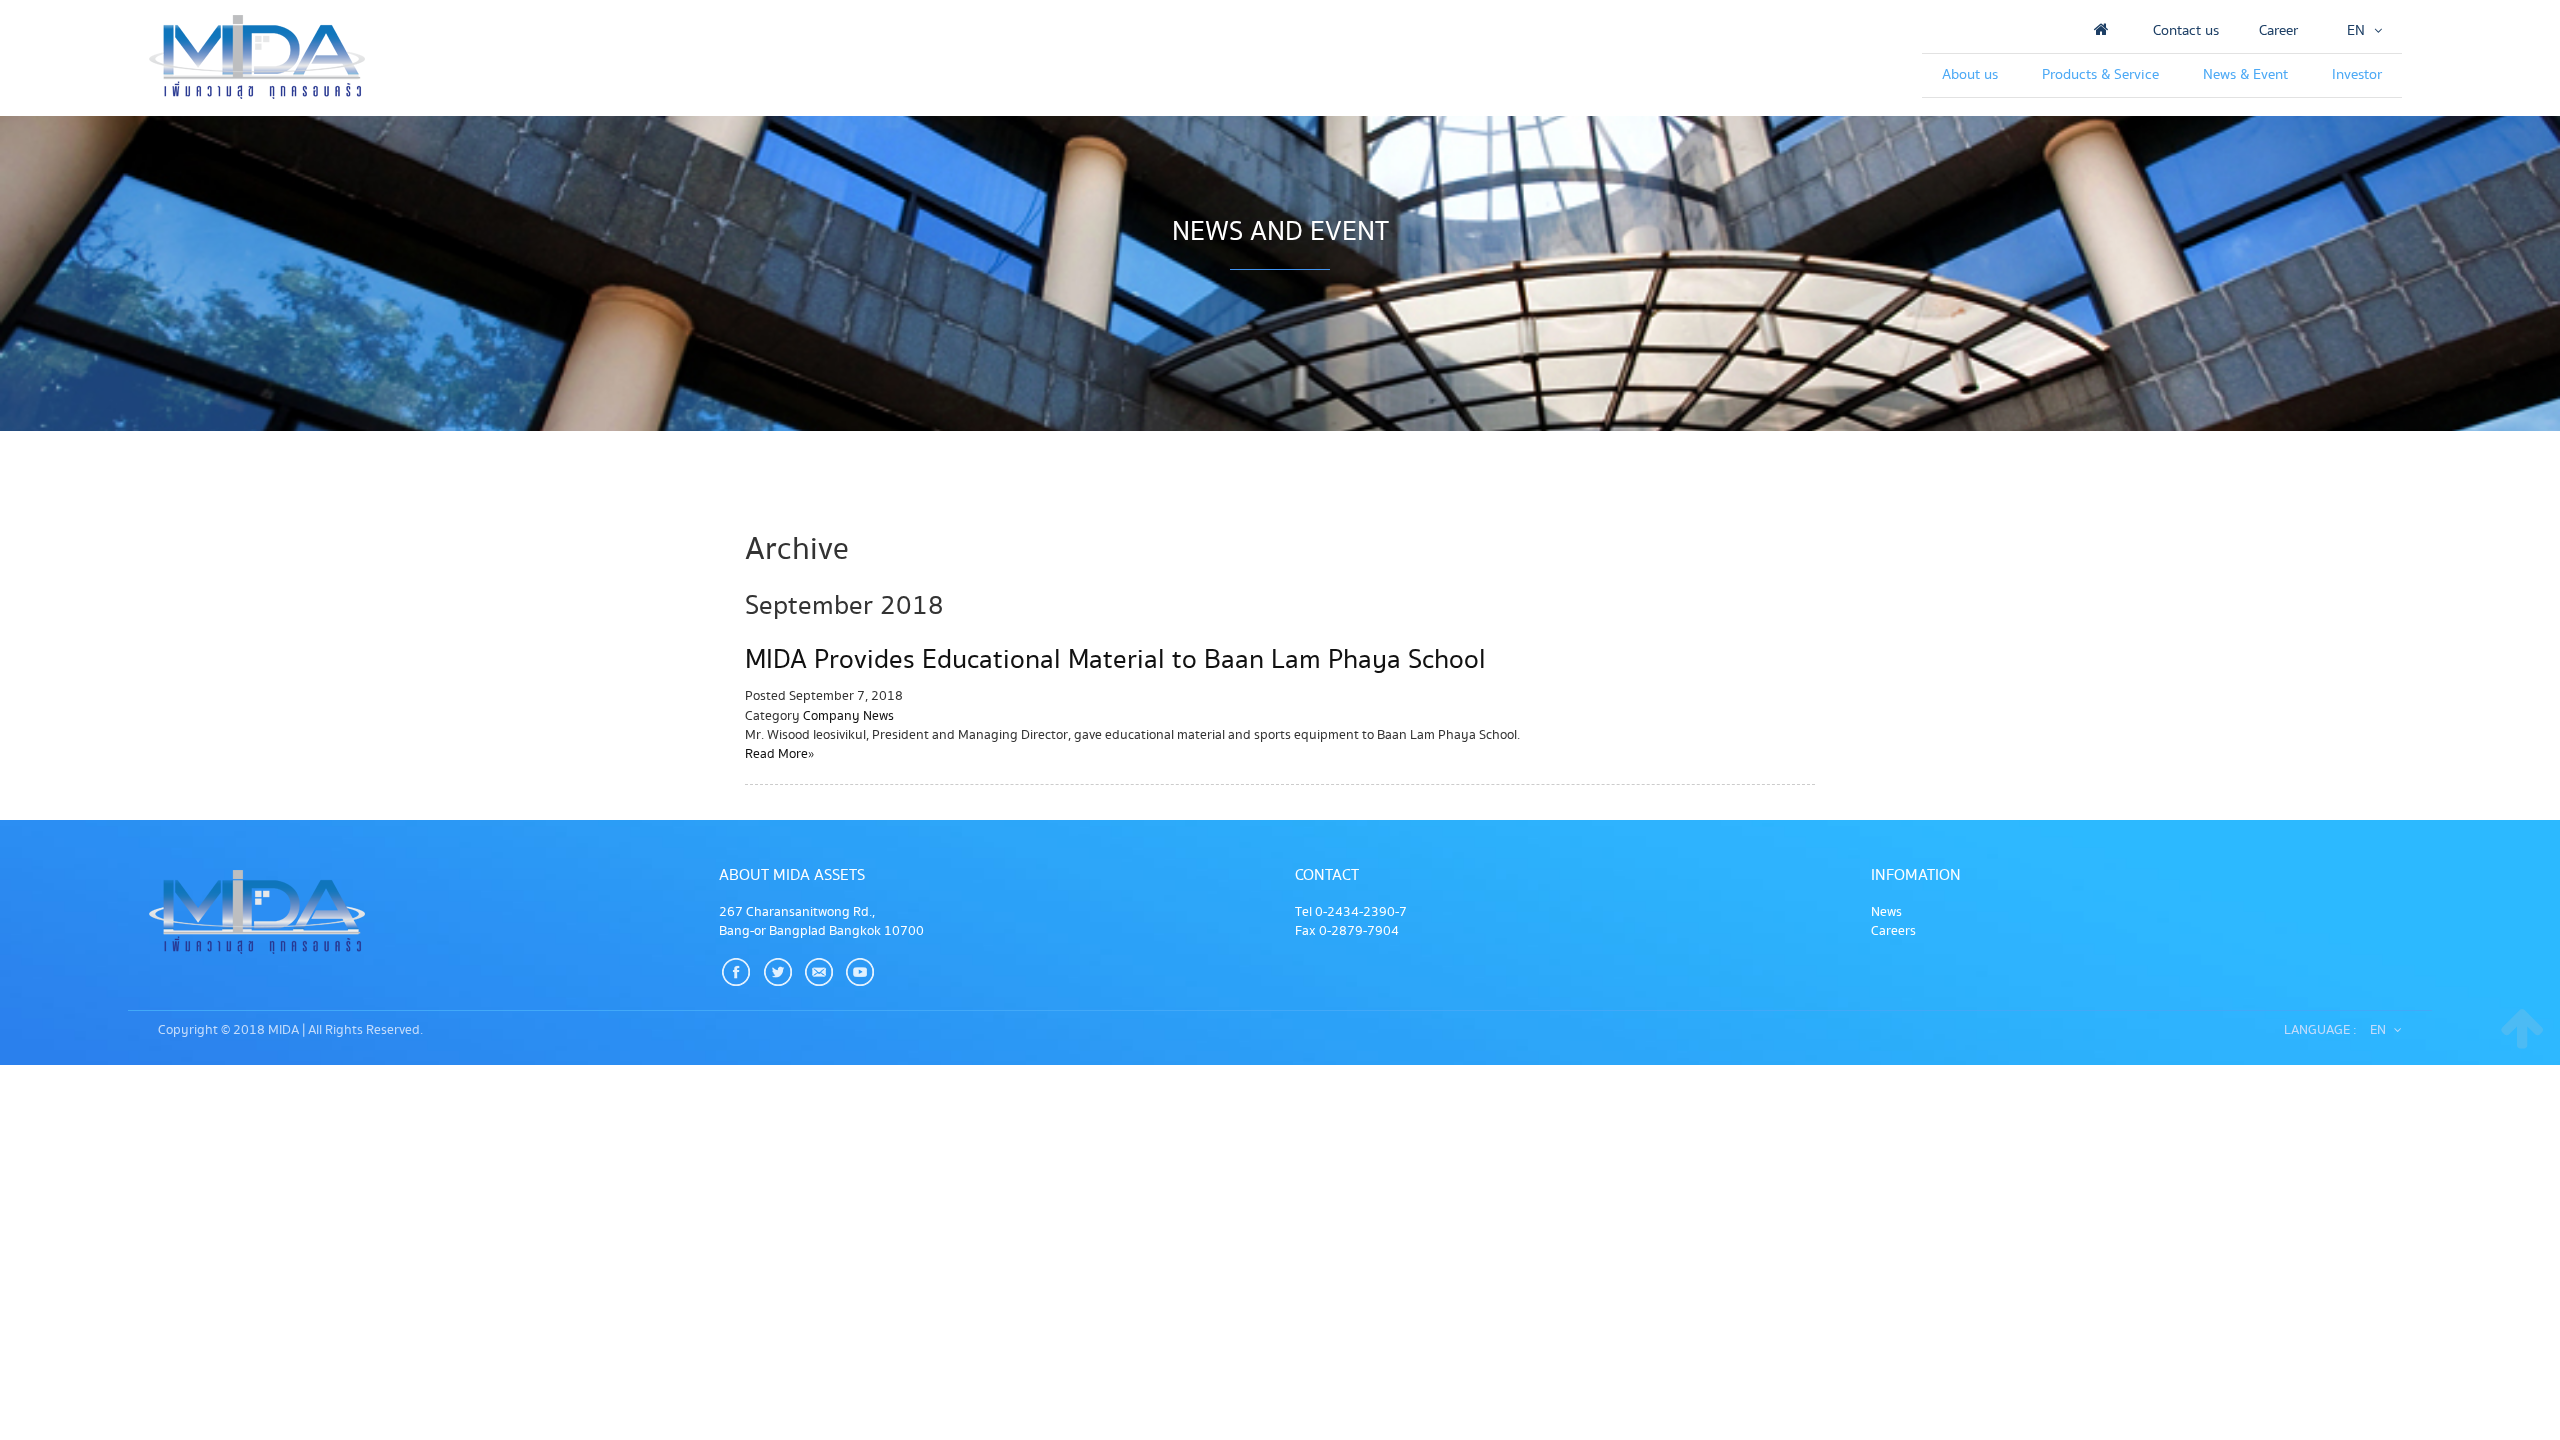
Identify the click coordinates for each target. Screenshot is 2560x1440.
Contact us (2186, 31)
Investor (2357, 75)
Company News (848, 716)
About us (1970, 75)
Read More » (779, 754)
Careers (1893, 931)
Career (2278, 31)
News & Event (2245, 75)
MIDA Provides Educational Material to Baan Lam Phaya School (1115, 660)
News (1886, 912)
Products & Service (2100, 75)
